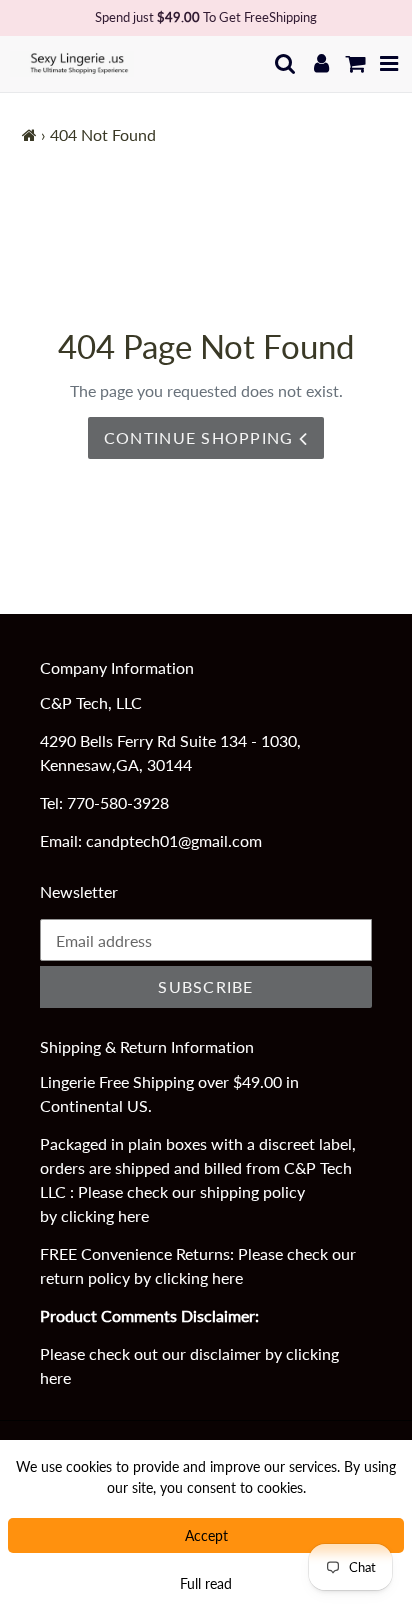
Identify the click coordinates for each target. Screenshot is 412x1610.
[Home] (29, 134)
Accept (206, 1535)
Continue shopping (201, 437)
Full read (206, 1583)
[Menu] (389, 63)
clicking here (105, 1215)
